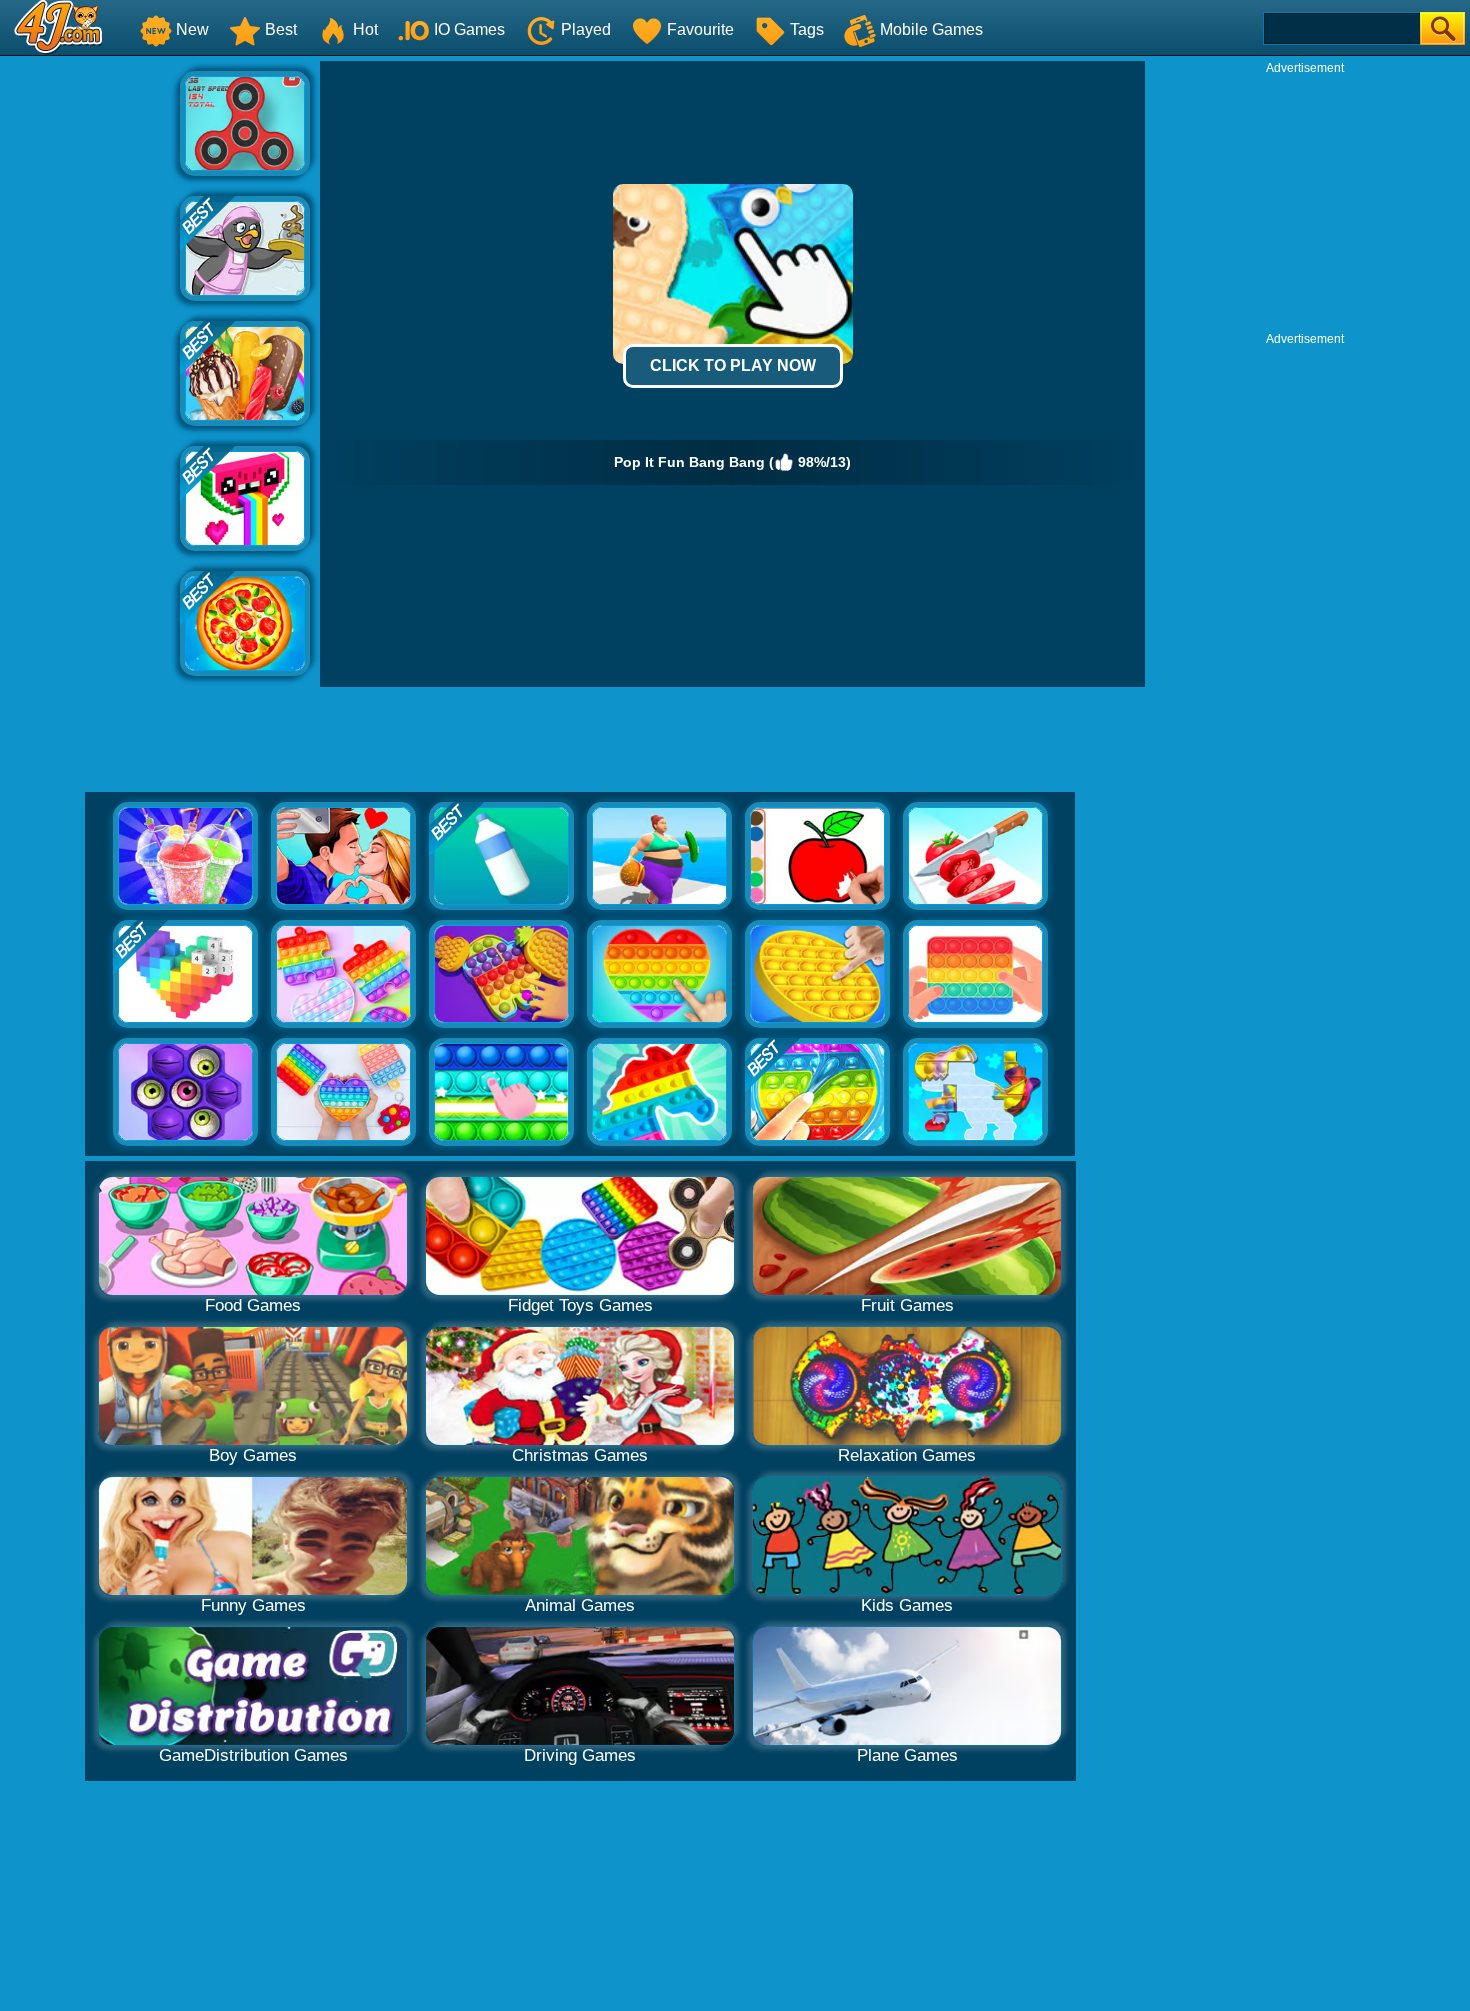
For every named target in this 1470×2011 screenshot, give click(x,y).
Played (586, 29)
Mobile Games (931, 29)
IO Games (469, 29)
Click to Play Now (733, 365)
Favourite (700, 29)
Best (281, 29)
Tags (807, 29)
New (192, 29)
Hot (365, 29)
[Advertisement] (90, 361)
